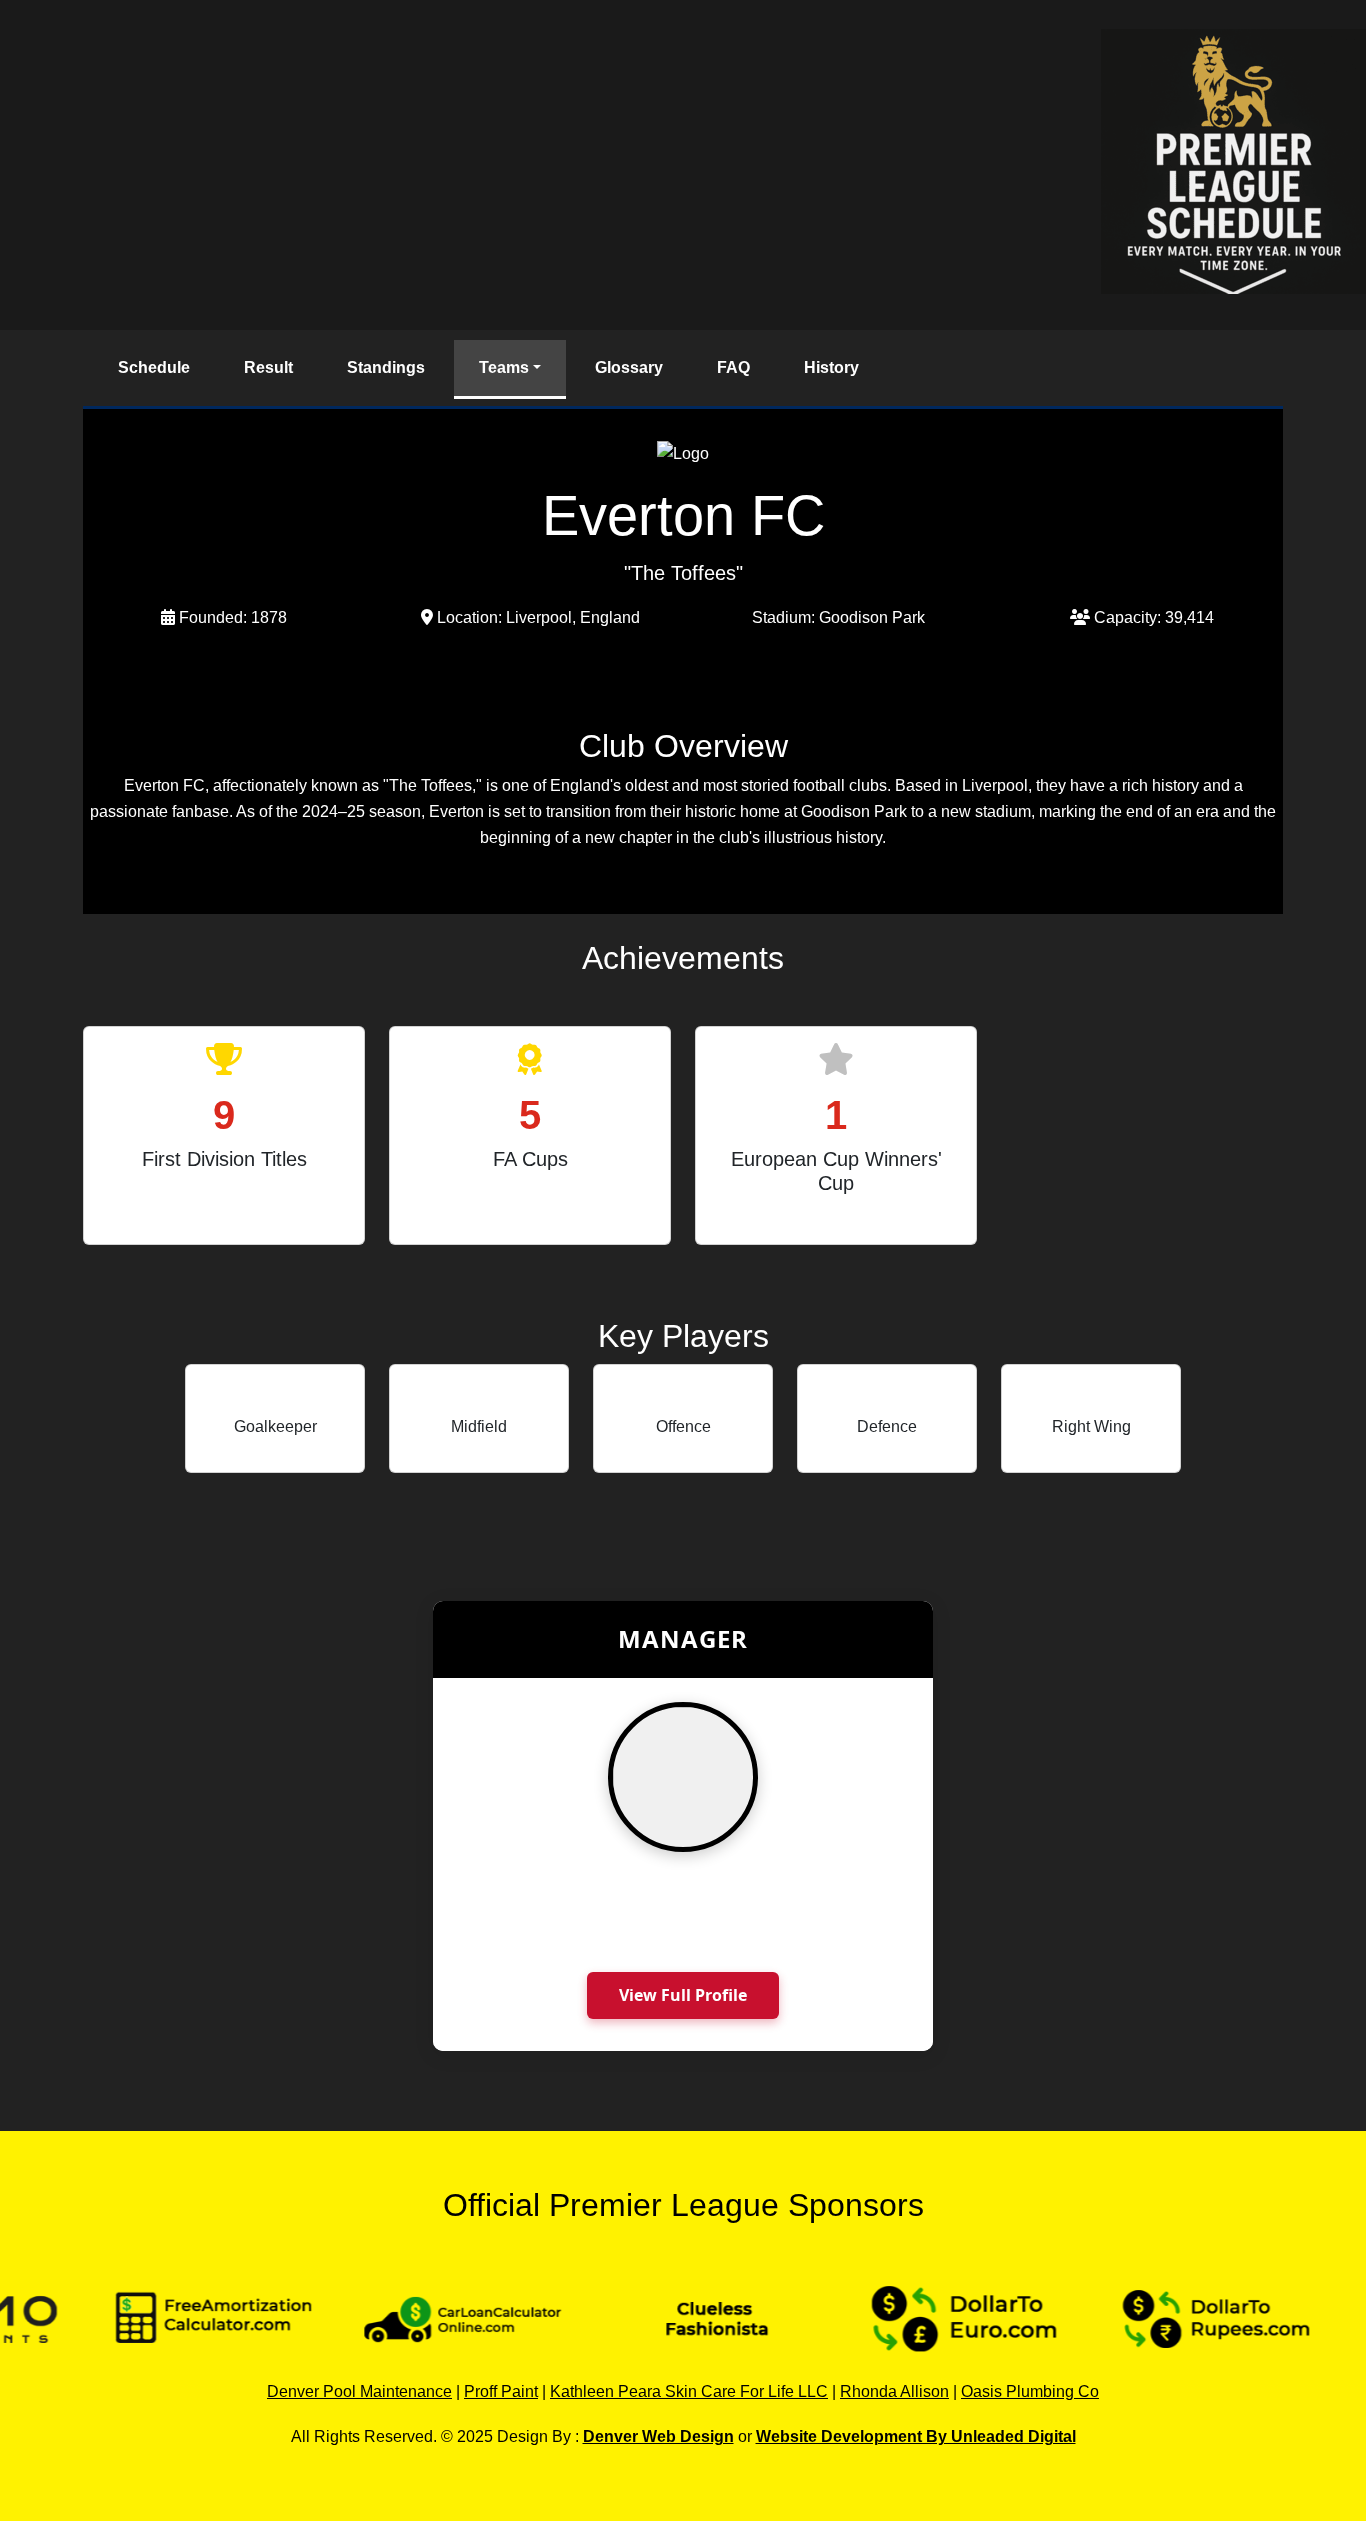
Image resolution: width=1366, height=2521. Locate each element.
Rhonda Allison (894, 2391)
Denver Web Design (658, 2436)
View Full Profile (683, 1995)
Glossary (629, 367)
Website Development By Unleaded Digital (916, 2436)
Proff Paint (501, 2391)
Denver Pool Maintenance (359, 2391)
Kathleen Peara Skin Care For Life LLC (689, 2391)
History (831, 367)
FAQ (733, 367)
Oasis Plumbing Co (1030, 2391)
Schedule (154, 367)
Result (268, 367)
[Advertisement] (550, 165)
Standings (386, 367)
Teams (504, 367)
